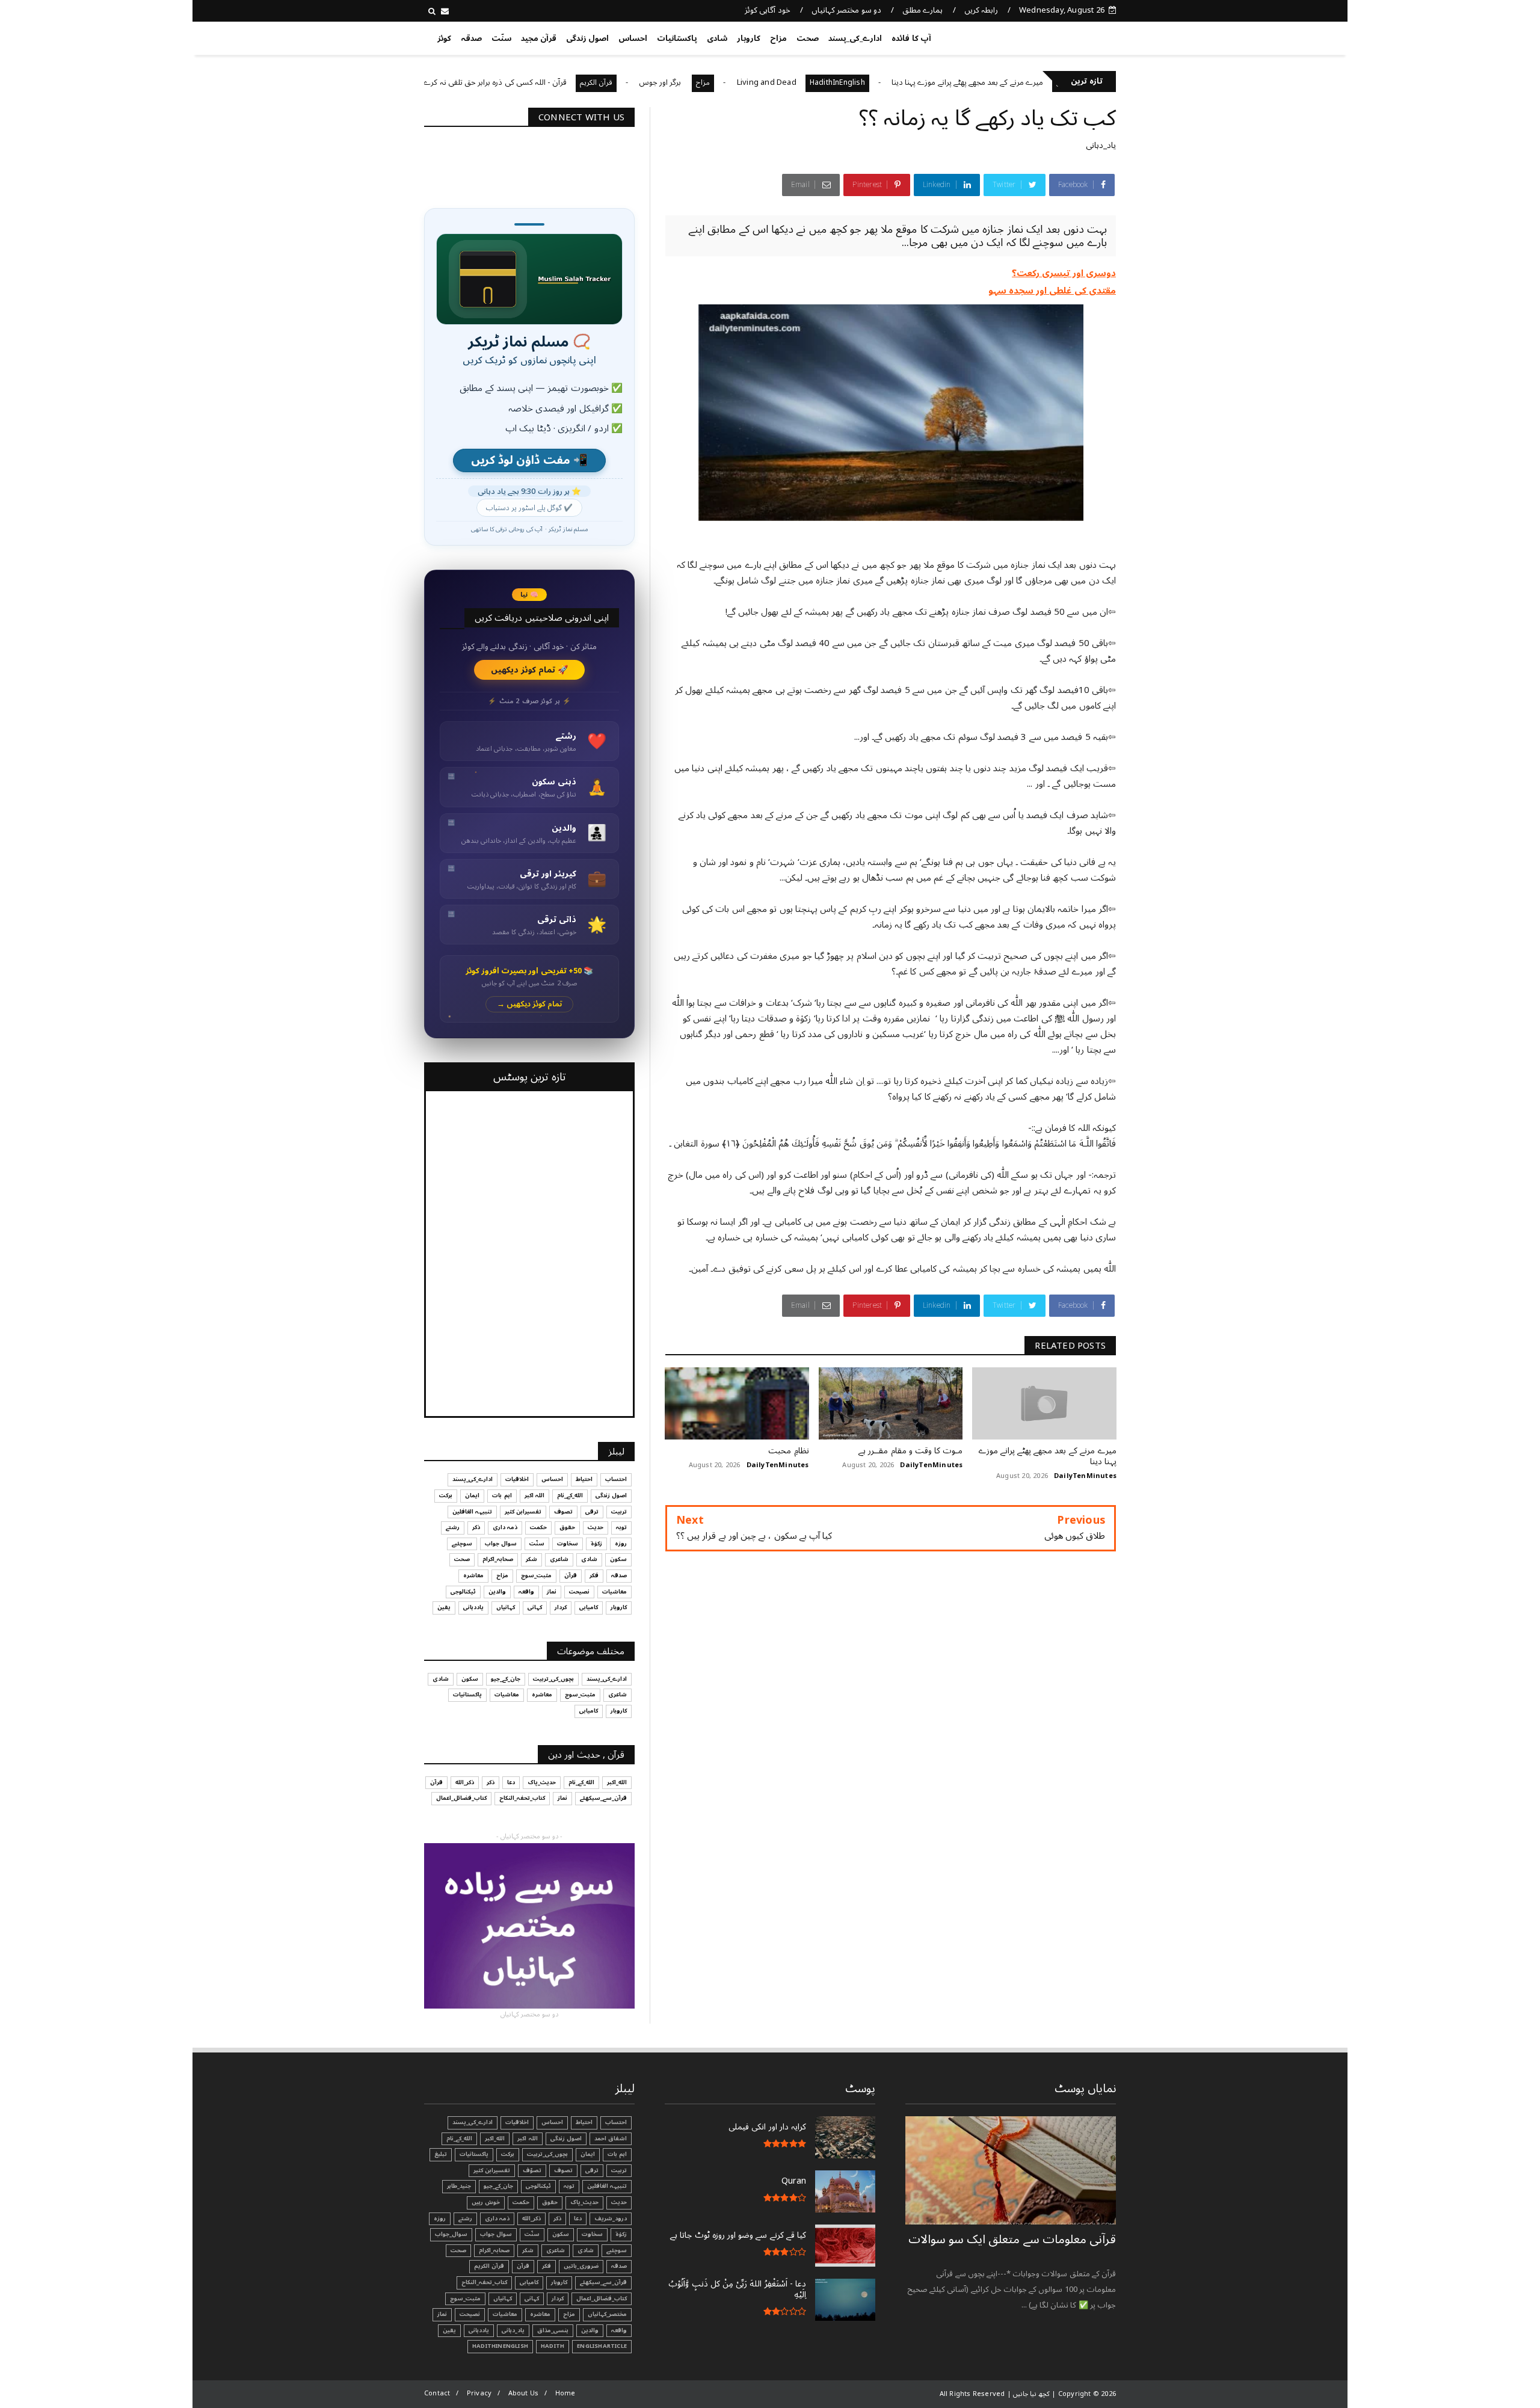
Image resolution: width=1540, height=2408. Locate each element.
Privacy (479, 2393)
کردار (561, 1607)
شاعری (559, 1559)
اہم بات (502, 1495)
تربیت (619, 1512)
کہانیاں (506, 1607)
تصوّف (532, 2170)
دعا (511, 1782)
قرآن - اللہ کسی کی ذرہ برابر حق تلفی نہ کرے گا (575, 82)
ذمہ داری (505, 1527)
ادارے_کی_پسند (855, 38)
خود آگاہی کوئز (767, 10)
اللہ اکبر (534, 1495)
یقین (444, 1607)
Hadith (553, 2346)
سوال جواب (501, 1544)
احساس (633, 38)
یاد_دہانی (1101, 145)
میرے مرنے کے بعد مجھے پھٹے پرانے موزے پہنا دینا (1052, 82)
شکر (531, 1559)
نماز (552, 1592)
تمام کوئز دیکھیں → (530, 1004)
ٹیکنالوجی (463, 1592)
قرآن (571, 1575)
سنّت (501, 38)
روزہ (621, 1544)
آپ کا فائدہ (911, 38)
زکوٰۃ (596, 1544)
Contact (437, 2393)
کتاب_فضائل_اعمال (461, 1798)
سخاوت (568, 1544)
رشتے (453, 1527)
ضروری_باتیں (581, 2266)
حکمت (538, 1527)
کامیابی (589, 1607)
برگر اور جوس (745, 82)
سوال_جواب (451, 2234)
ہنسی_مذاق (553, 2330)
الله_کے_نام (570, 1495)
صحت (808, 38)
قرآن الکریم (680, 83)
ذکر (476, 1527)
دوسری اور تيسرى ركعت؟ (1064, 273)
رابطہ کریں (981, 10)
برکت (446, 1495)
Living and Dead (850, 82)
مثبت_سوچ (536, 1575)
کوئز (444, 38)
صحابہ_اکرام (498, 1559)
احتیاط (584, 1479)
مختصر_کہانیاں (607, 2314)
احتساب (616, 1479)
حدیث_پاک (542, 1782)
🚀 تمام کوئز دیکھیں (530, 670)
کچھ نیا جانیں (1069, 36)
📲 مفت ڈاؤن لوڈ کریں (529, 460)
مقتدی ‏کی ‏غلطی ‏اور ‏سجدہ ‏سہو (1052, 291)
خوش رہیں (486, 2202)
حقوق (567, 1527)
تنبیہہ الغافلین (472, 1512)
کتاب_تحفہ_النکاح (522, 1798)
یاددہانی (473, 1607)
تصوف (563, 1512)
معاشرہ (473, 1575)
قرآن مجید (539, 38)
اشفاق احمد (611, 2139)
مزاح (778, 38)
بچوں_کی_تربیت (449, 83)
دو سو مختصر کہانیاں (846, 10)
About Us (524, 2393)
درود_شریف (611, 2219)
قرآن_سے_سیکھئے (603, 1798)
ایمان (472, 1495)
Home (565, 2393)
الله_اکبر (617, 1782)
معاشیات (614, 1592)
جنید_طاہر (459, 2186)
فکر (594, 1575)
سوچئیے (462, 1544)
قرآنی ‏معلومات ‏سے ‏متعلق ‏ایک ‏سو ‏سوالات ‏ (1012, 2240)
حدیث (596, 1527)
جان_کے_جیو (506, 1679)
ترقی (592, 1512)
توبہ (621, 1527)
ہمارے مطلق (922, 10)
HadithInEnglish (921, 83)
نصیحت (579, 1592)
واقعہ (526, 1592)
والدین (497, 1592)
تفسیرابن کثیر (523, 1512)
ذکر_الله (465, 1782)
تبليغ (441, 2154)
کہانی (535, 1607)
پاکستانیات (677, 38)
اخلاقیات (517, 1479)
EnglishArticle (602, 2346)
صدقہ (471, 38)
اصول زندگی (587, 38)
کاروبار (749, 38)
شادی (717, 38)
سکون (618, 1559)
